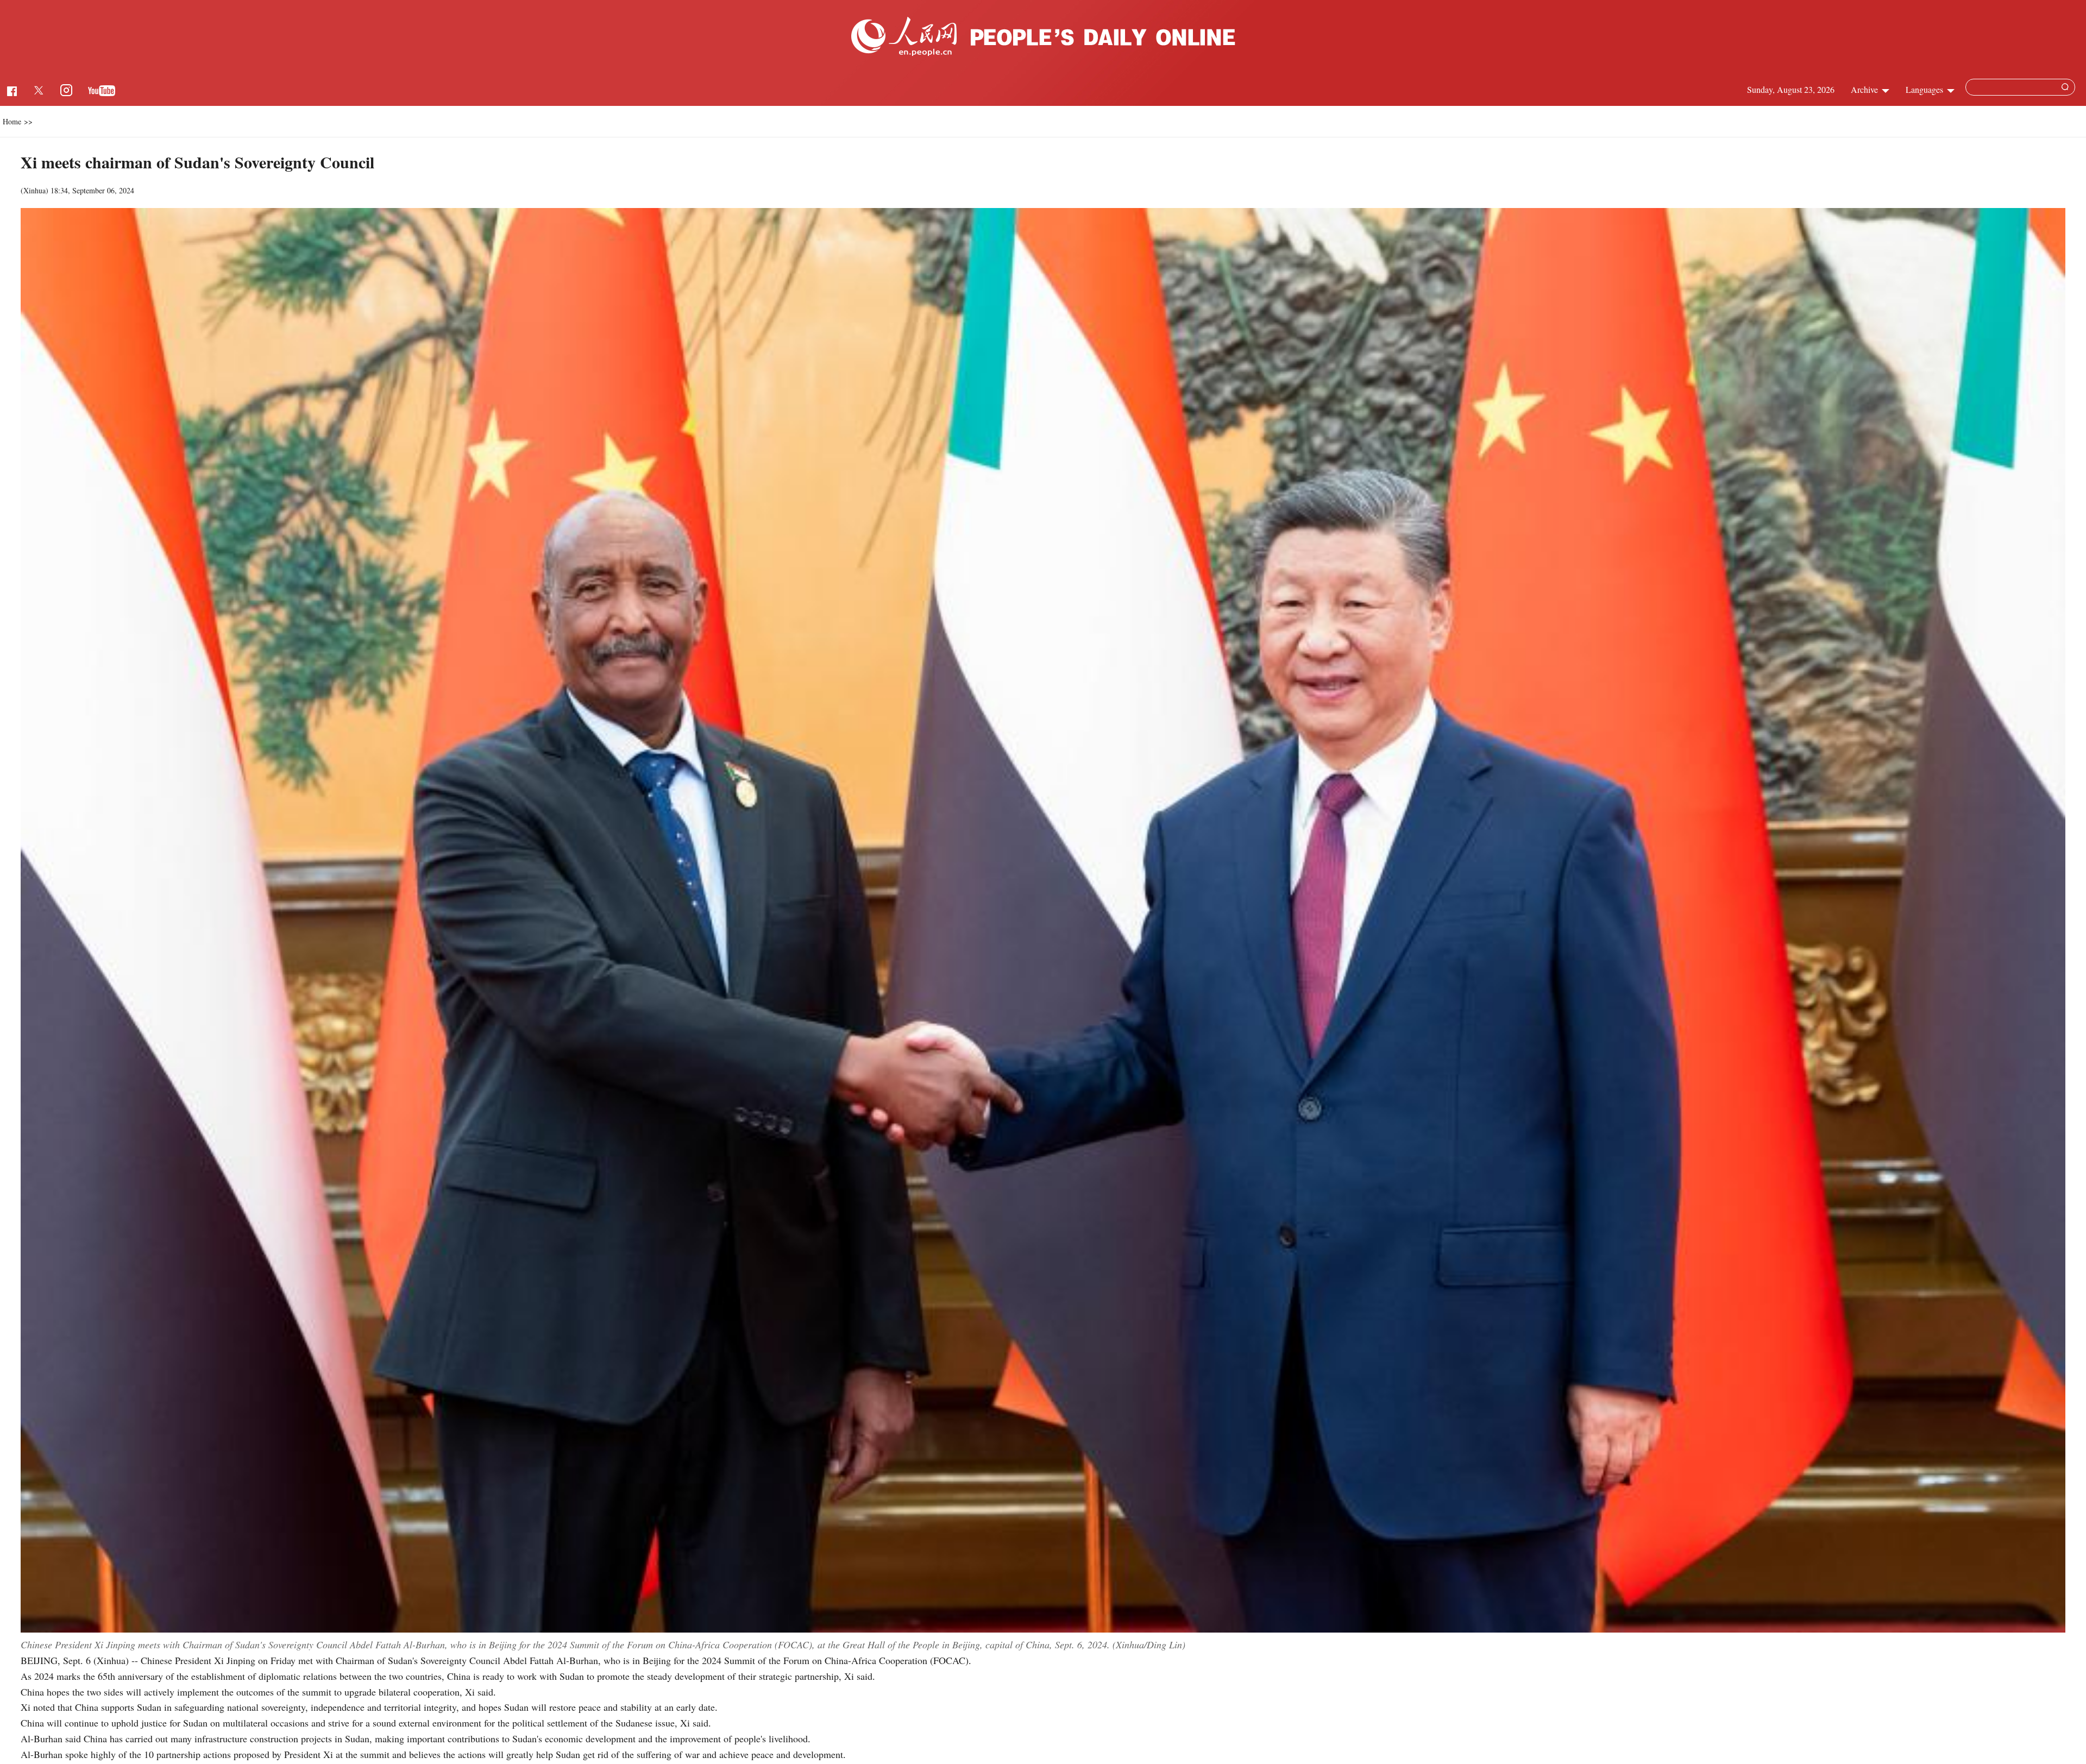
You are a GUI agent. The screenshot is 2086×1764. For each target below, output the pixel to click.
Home (12, 121)
